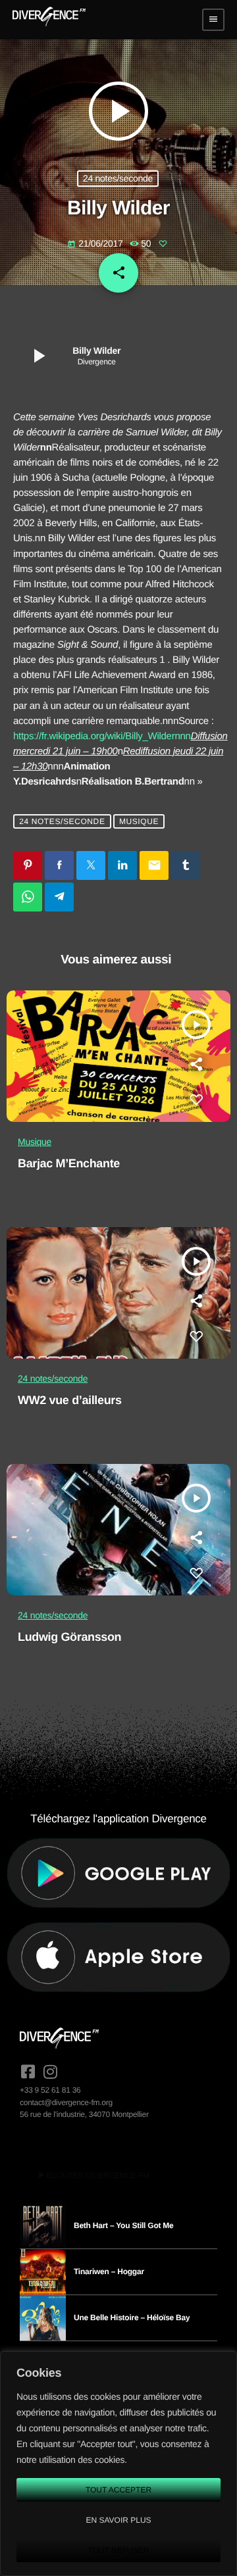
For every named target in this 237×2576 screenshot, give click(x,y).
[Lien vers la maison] (49, 20)
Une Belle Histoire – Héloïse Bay (132, 2318)
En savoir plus (118, 2520)
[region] (118, 2464)
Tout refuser (119, 2550)
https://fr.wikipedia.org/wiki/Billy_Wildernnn (102, 736)
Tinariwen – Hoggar (109, 2272)
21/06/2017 (96, 243)
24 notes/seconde (118, 178)
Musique (139, 821)
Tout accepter (118, 2490)
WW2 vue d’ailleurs (70, 1400)
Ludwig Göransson (69, 1637)
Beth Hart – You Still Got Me (124, 2225)
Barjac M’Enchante (69, 1163)
